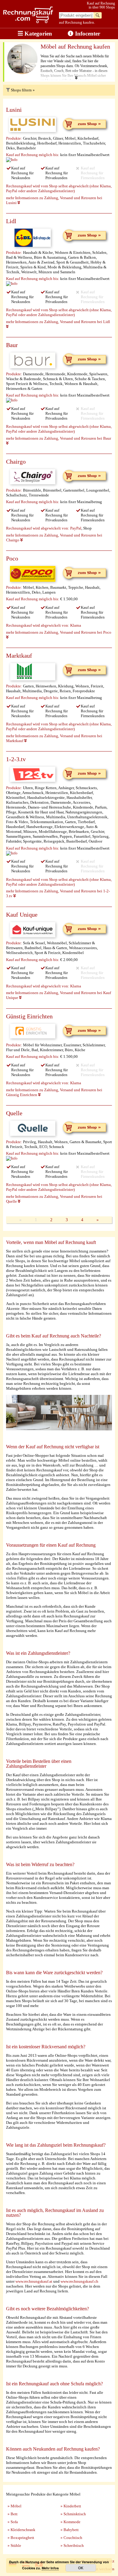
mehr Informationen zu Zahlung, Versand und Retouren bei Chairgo (54, 538)
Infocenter (87, 34)
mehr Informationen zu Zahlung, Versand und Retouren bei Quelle (54, 1199)
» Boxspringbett (21, 2538)
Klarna (76, 625)
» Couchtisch (71, 2538)
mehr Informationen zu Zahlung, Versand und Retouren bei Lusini (54, 200)
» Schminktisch (73, 2514)
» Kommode (70, 2522)
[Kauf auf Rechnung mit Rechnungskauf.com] (28, 22)
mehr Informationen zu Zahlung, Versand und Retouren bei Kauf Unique (59, 995)
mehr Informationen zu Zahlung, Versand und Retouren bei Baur (59, 438)
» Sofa (13, 2522)
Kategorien (38, 34)
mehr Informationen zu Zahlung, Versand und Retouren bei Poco (59, 632)
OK (81, 2568)
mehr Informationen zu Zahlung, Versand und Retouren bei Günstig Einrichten (54, 1092)
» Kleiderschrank (21, 2530)
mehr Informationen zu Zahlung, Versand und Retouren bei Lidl (58, 322)
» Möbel (15, 2506)
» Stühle (14, 2545)
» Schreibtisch (72, 2545)
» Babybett (70, 2530)
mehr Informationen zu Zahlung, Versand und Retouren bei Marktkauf (54, 738)
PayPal (76, 528)
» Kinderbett (71, 2506)
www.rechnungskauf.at (34, 2281)
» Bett (13, 2514)
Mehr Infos (50, 2568)
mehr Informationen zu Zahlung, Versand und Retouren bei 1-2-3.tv (58, 893)
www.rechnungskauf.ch (79, 2281)
